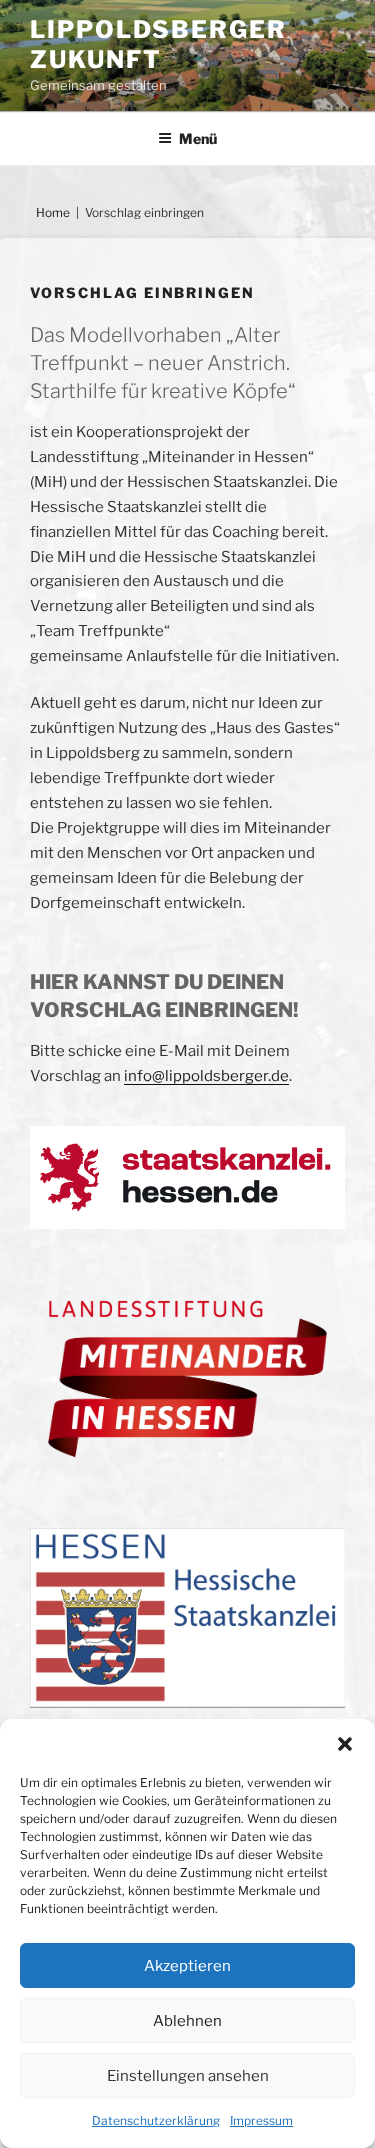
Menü (198, 138)
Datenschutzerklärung (156, 2120)
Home (53, 212)
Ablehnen (187, 2021)
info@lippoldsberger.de (206, 1076)
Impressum (261, 2120)
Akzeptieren (187, 1966)
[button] (345, 1744)
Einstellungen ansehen (188, 2076)
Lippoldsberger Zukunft (158, 44)
